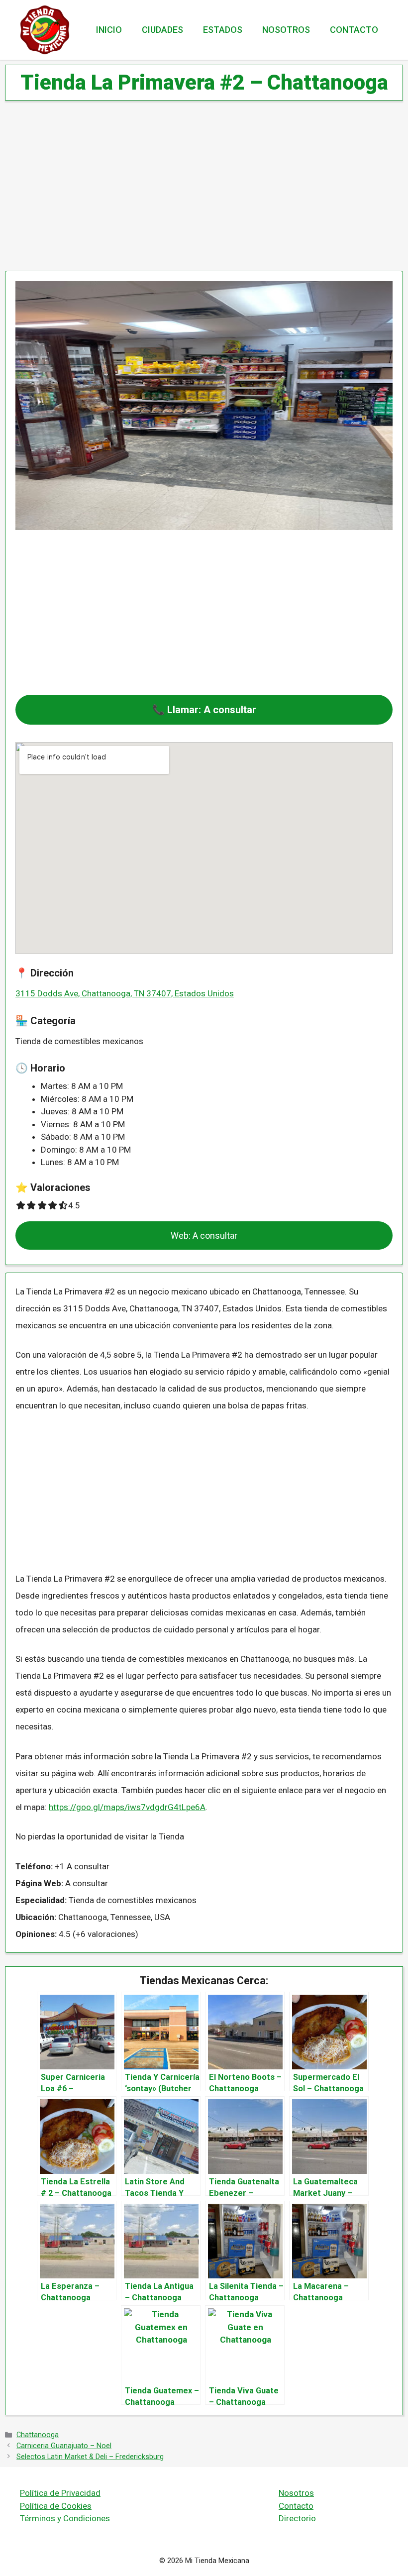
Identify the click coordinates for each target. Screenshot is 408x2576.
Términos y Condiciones (65, 2518)
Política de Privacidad (60, 2493)
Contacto (354, 30)
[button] (204, 710)
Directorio (297, 2518)
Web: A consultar (204, 1235)
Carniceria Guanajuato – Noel (64, 2446)
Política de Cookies (56, 2506)
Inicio (109, 30)
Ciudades (162, 30)
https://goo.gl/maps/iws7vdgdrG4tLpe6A (127, 1807)
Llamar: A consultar (212, 710)
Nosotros (286, 30)
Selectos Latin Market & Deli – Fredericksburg (90, 2457)
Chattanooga (38, 2435)
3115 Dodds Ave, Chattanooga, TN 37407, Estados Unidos (125, 993)
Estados (223, 30)
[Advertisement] (204, 187)
